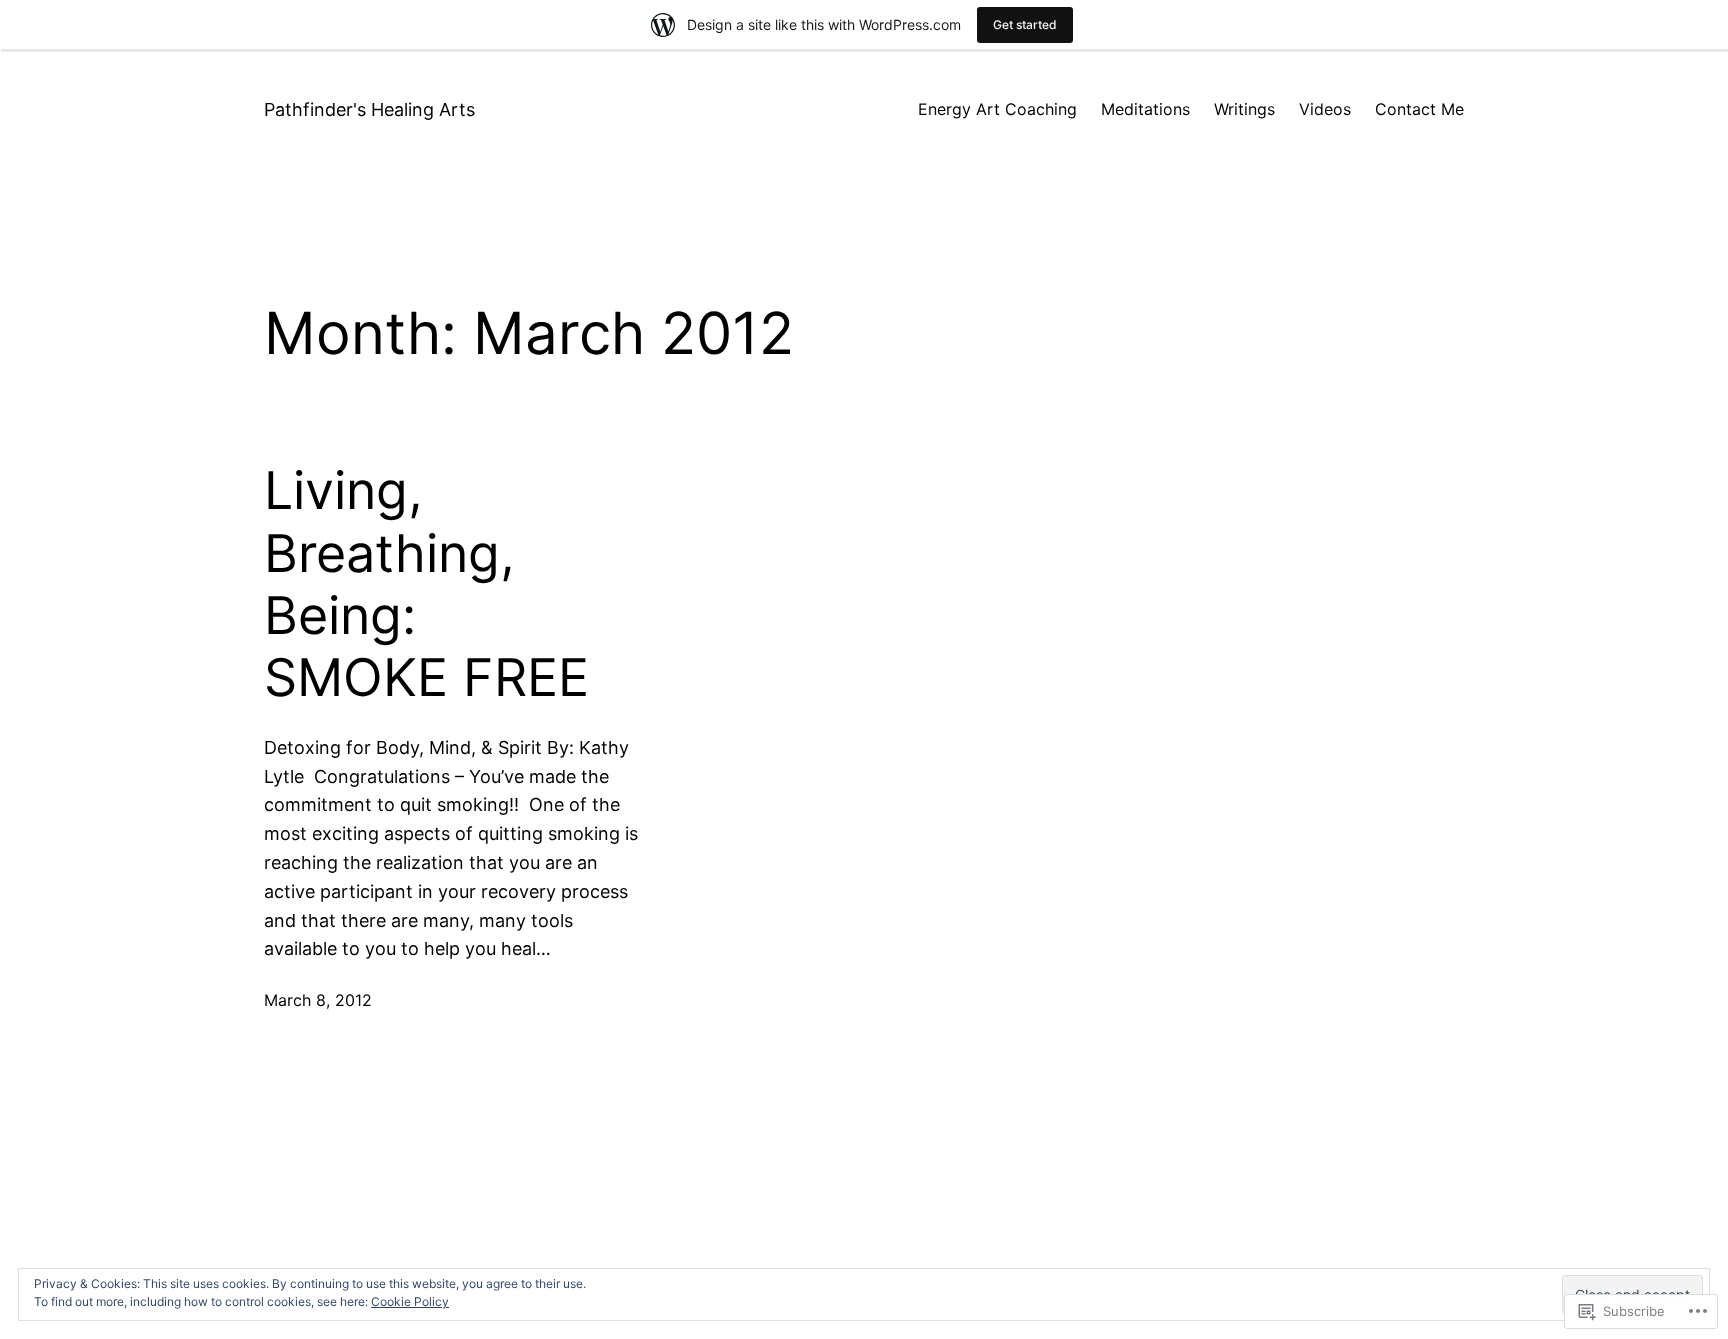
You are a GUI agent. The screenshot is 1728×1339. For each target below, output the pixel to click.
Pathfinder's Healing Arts (369, 109)
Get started (1025, 24)
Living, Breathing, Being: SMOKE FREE (426, 584)
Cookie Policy (410, 1301)
